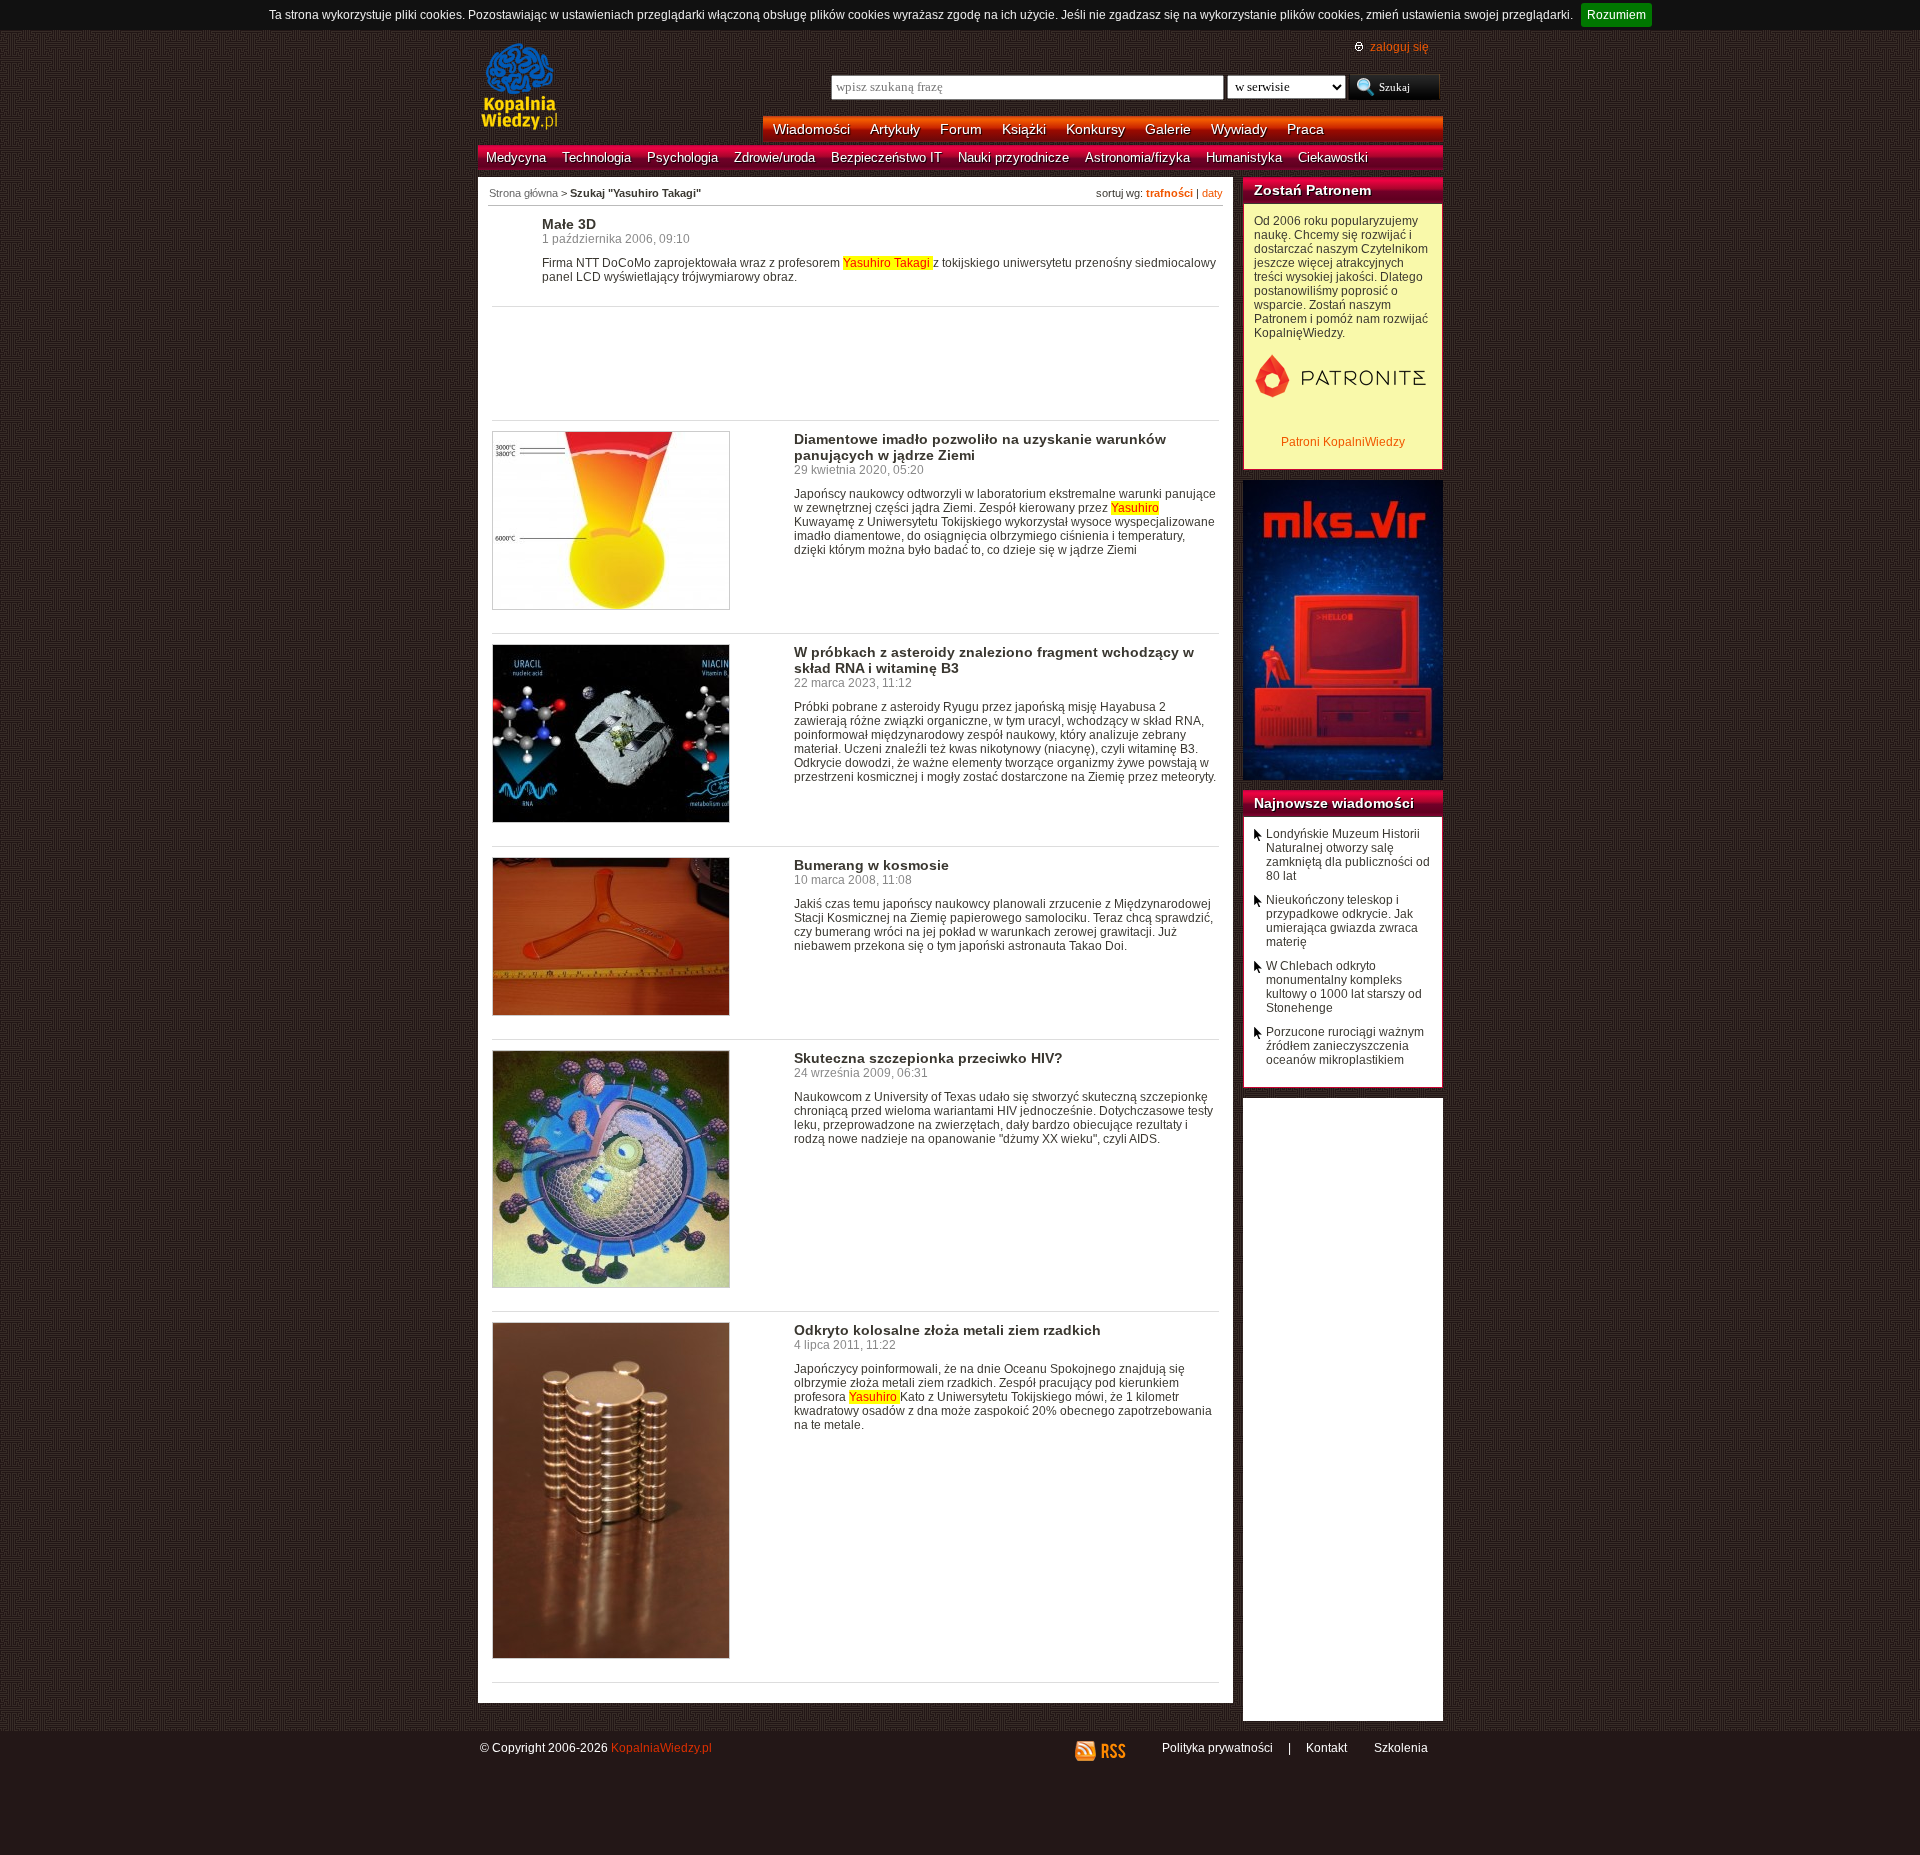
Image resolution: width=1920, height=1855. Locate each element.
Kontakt (1326, 1748)
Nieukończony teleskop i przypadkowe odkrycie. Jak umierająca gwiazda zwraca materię (1342, 921)
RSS (1112, 1751)
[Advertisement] (856, 362)
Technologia (596, 157)
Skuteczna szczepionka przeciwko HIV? (928, 1058)
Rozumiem (1616, 15)
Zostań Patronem (1312, 190)
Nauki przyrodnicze (1013, 157)
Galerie (1168, 129)
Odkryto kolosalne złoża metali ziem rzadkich (947, 1330)
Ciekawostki (1333, 157)
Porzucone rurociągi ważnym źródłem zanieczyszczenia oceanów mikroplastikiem (1345, 1046)
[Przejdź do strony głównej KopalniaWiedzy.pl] (519, 88)
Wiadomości (811, 129)
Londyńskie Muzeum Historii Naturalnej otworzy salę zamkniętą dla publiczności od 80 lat (1348, 855)
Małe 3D (569, 224)
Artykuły (895, 129)
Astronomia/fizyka (1137, 157)
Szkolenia (1401, 1748)
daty (1212, 193)
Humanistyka (1244, 157)
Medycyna (516, 157)
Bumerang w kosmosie (871, 865)
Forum (961, 129)
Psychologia (682, 157)
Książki (1024, 129)
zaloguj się (1399, 47)
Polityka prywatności (1217, 1748)
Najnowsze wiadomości (1334, 803)
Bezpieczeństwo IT (886, 157)
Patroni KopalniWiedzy (1343, 442)
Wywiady (1239, 129)
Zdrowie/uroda (774, 157)
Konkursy (1095, 129)
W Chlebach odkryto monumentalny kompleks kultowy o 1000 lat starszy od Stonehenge (1344, 987)
